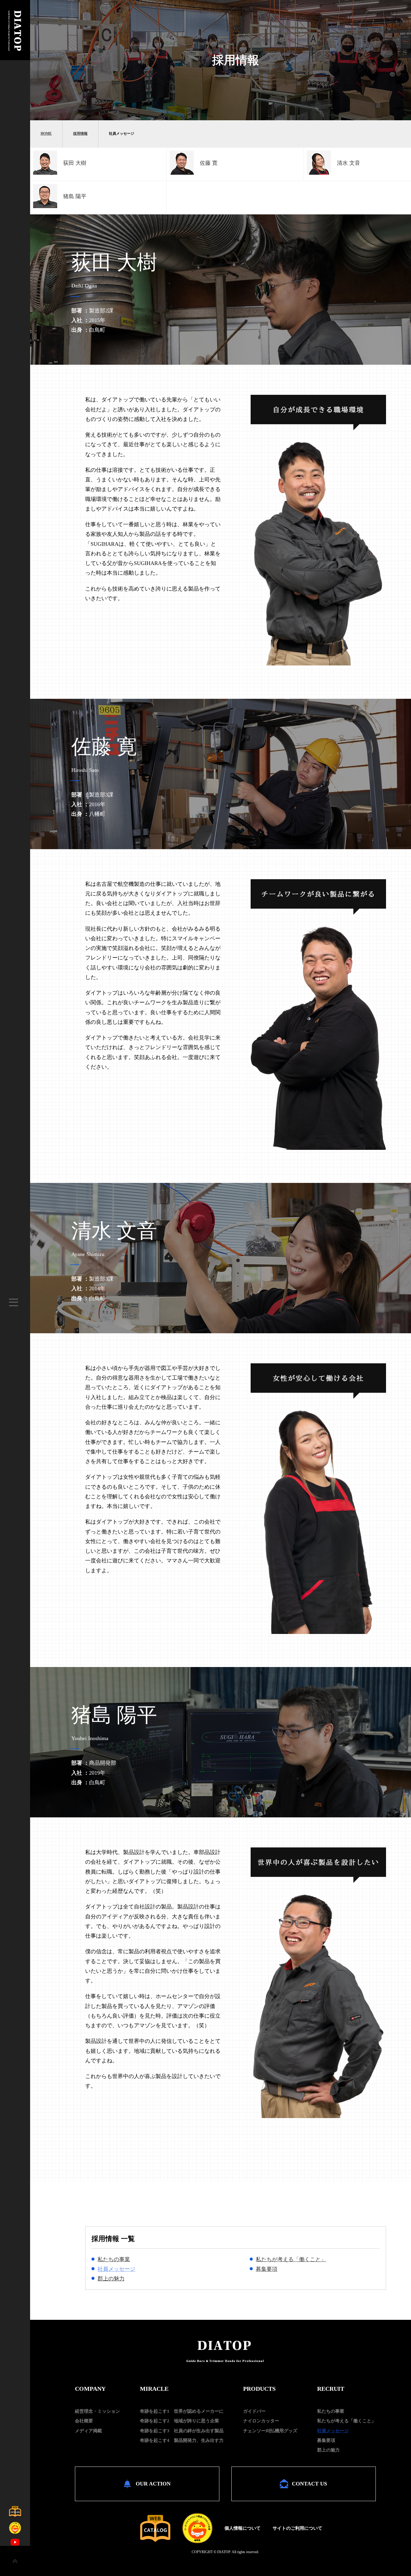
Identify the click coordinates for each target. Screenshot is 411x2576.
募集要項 (267, 2269)
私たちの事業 (114, 2259)
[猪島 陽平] (45, 206)
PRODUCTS (259, 2389)
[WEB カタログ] (155, 2528)
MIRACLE (154, 2389)
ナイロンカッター (261, 2421)
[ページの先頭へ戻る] (15, 2561)
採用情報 (80, 134)
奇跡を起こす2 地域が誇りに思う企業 (179, 2421)
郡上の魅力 (111, 2279)
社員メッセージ (116, 2269)
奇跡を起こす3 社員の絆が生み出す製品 (182, 2431)
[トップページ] (15, 58)
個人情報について (243, 2528)
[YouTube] (15, 2542)
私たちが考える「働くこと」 (291, 2259)
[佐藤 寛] (182, 173)
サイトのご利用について (297, 2528)
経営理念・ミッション (97, 2411)
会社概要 (84, 2421)
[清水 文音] (319, 173)
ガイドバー (254, 2411)
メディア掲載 (88, 2431)
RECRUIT (331, 2389)
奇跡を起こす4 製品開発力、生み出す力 (182, 2440)
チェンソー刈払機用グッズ (270, 2431)
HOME (46, 134)
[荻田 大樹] (45, 173)
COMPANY (90, 2389)
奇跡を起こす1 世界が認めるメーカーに (182, 2411)
